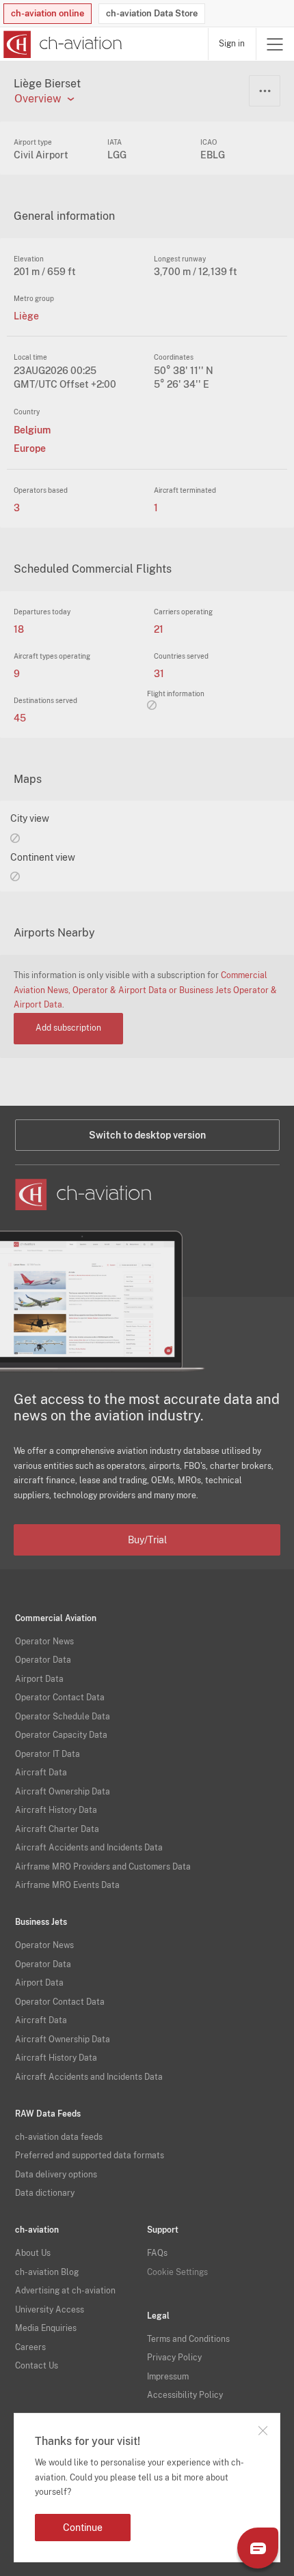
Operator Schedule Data (63, 1717)
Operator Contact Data (60, 1698)
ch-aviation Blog (47, 2272)
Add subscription (68, 1028)
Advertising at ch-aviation (65, 2291)
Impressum (168, 2377)
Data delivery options (56, 2175)
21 (159, 629)
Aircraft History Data (56, 1810)
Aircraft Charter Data (57, 1829)
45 (20, 718)
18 (19, 629)
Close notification (263, 2431)
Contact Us (37, 2366)
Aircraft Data (41, 1773)
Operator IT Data (48, 1754)
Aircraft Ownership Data (63, 1792)
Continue (83, 2528)
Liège (26, 316)
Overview (38, 99)
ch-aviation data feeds (59, 2137)
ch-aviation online (48, 13)
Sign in (232, 44)
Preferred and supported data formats (90, 2156)
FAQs (157, 2253)
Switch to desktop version (147, 1135)
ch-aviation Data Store (152, 13)
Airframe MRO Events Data (67, 1885)
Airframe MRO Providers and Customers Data (103, 1867)
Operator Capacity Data (61, 1735)
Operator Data (43, 1660)
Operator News (44, 1642)
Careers (30, 2347)
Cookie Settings (177, 2272)
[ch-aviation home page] (61, 44)
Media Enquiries (46, 2328)
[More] (265, 91)
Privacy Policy (174, 2358)
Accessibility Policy (185, 2395)
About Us (33, 2253)
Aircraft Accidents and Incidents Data (89, 1848)
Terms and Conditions (188, 2339)
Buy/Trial (147, 1540)
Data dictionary (45, 2193)
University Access (50, 2310)
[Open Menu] (275, 44)
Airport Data (39, 1679)
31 (159, 674)
